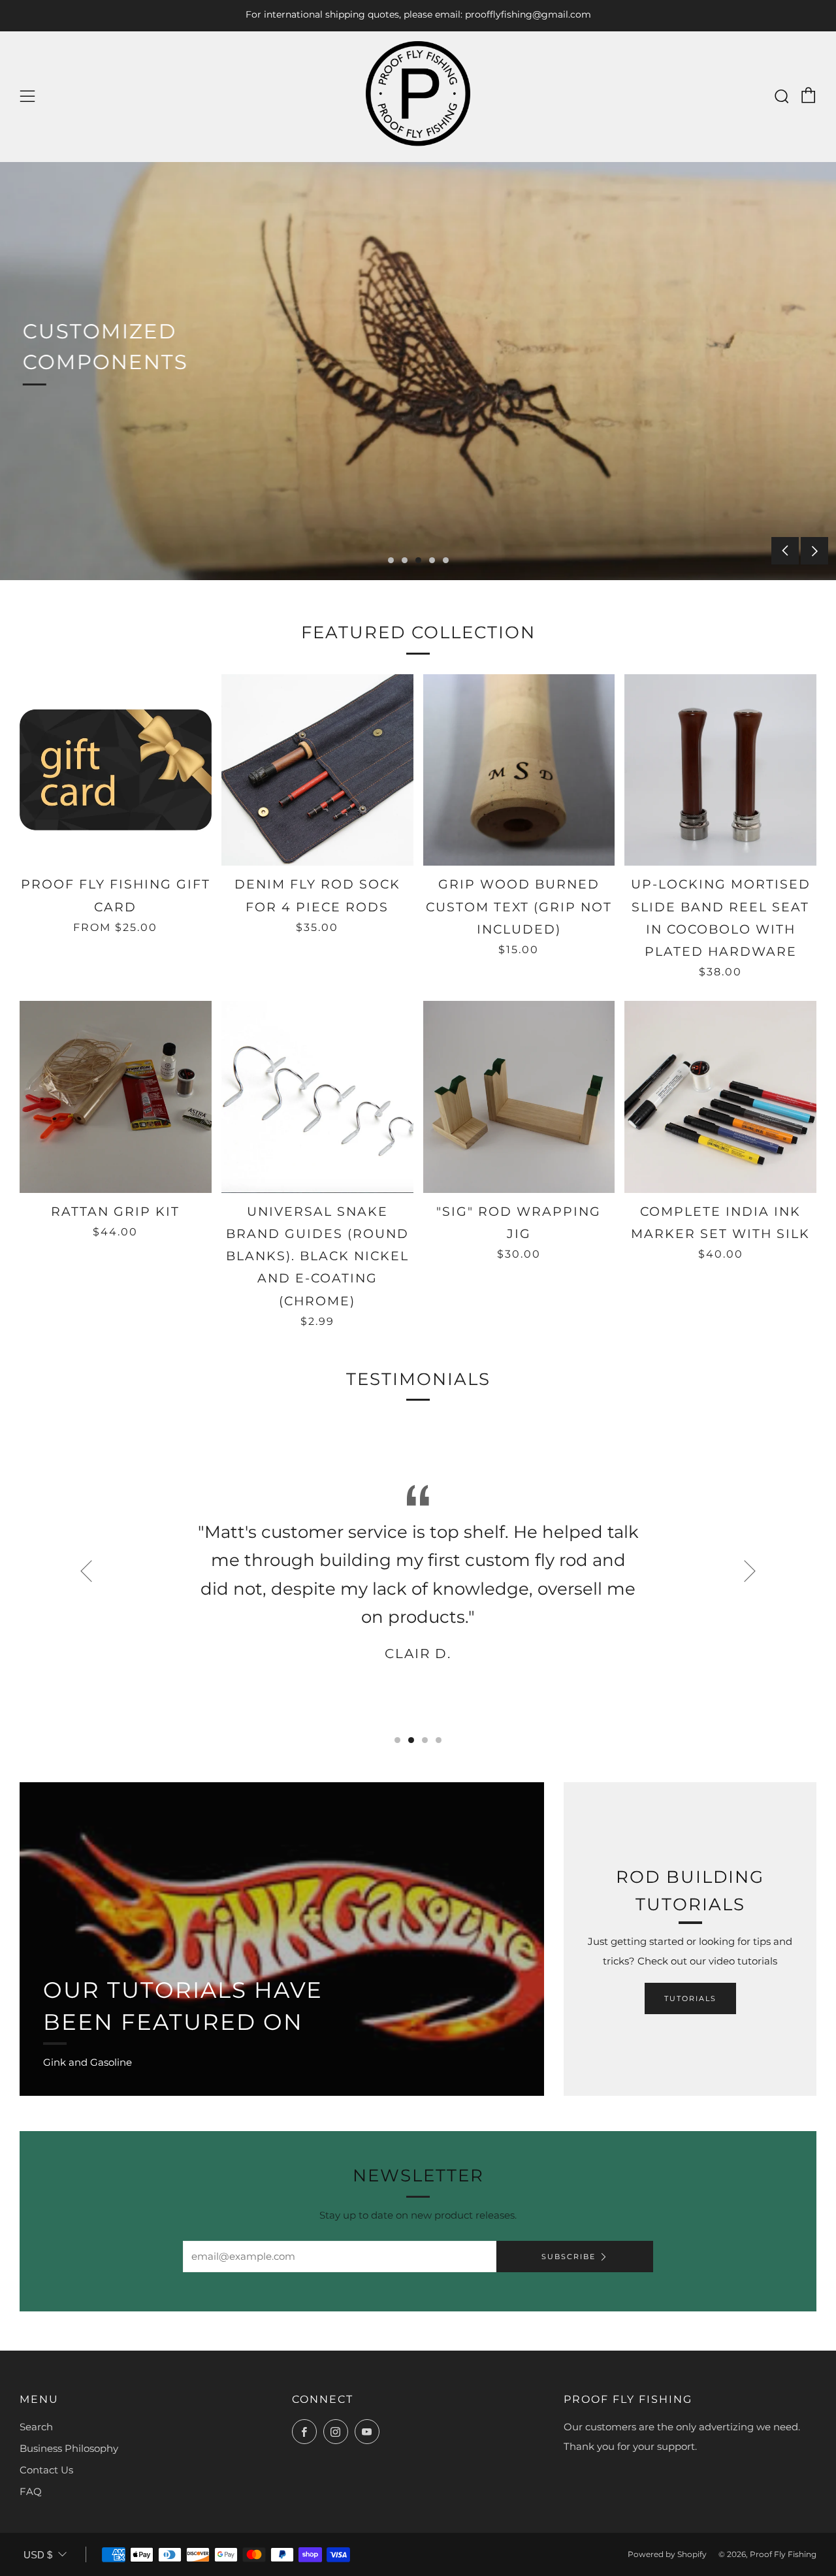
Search (36, 2427)
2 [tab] (405, 560)
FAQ (31, 2491)
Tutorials (690, 1998)
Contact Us (46, 2470)
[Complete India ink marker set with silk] (720, 1097)
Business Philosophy (69, 2448)
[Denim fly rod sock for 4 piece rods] (317, 770)
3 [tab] (418, 560)
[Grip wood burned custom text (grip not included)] (519, 770)
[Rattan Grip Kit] (116, 1097)
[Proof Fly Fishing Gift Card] (116, 770)
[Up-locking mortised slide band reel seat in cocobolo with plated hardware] (720, 770)
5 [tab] (446, 560)
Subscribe (569, 2257)
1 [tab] (391, 560)
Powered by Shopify (667, 2554)
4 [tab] (432, 560)
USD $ (38, 2555)
